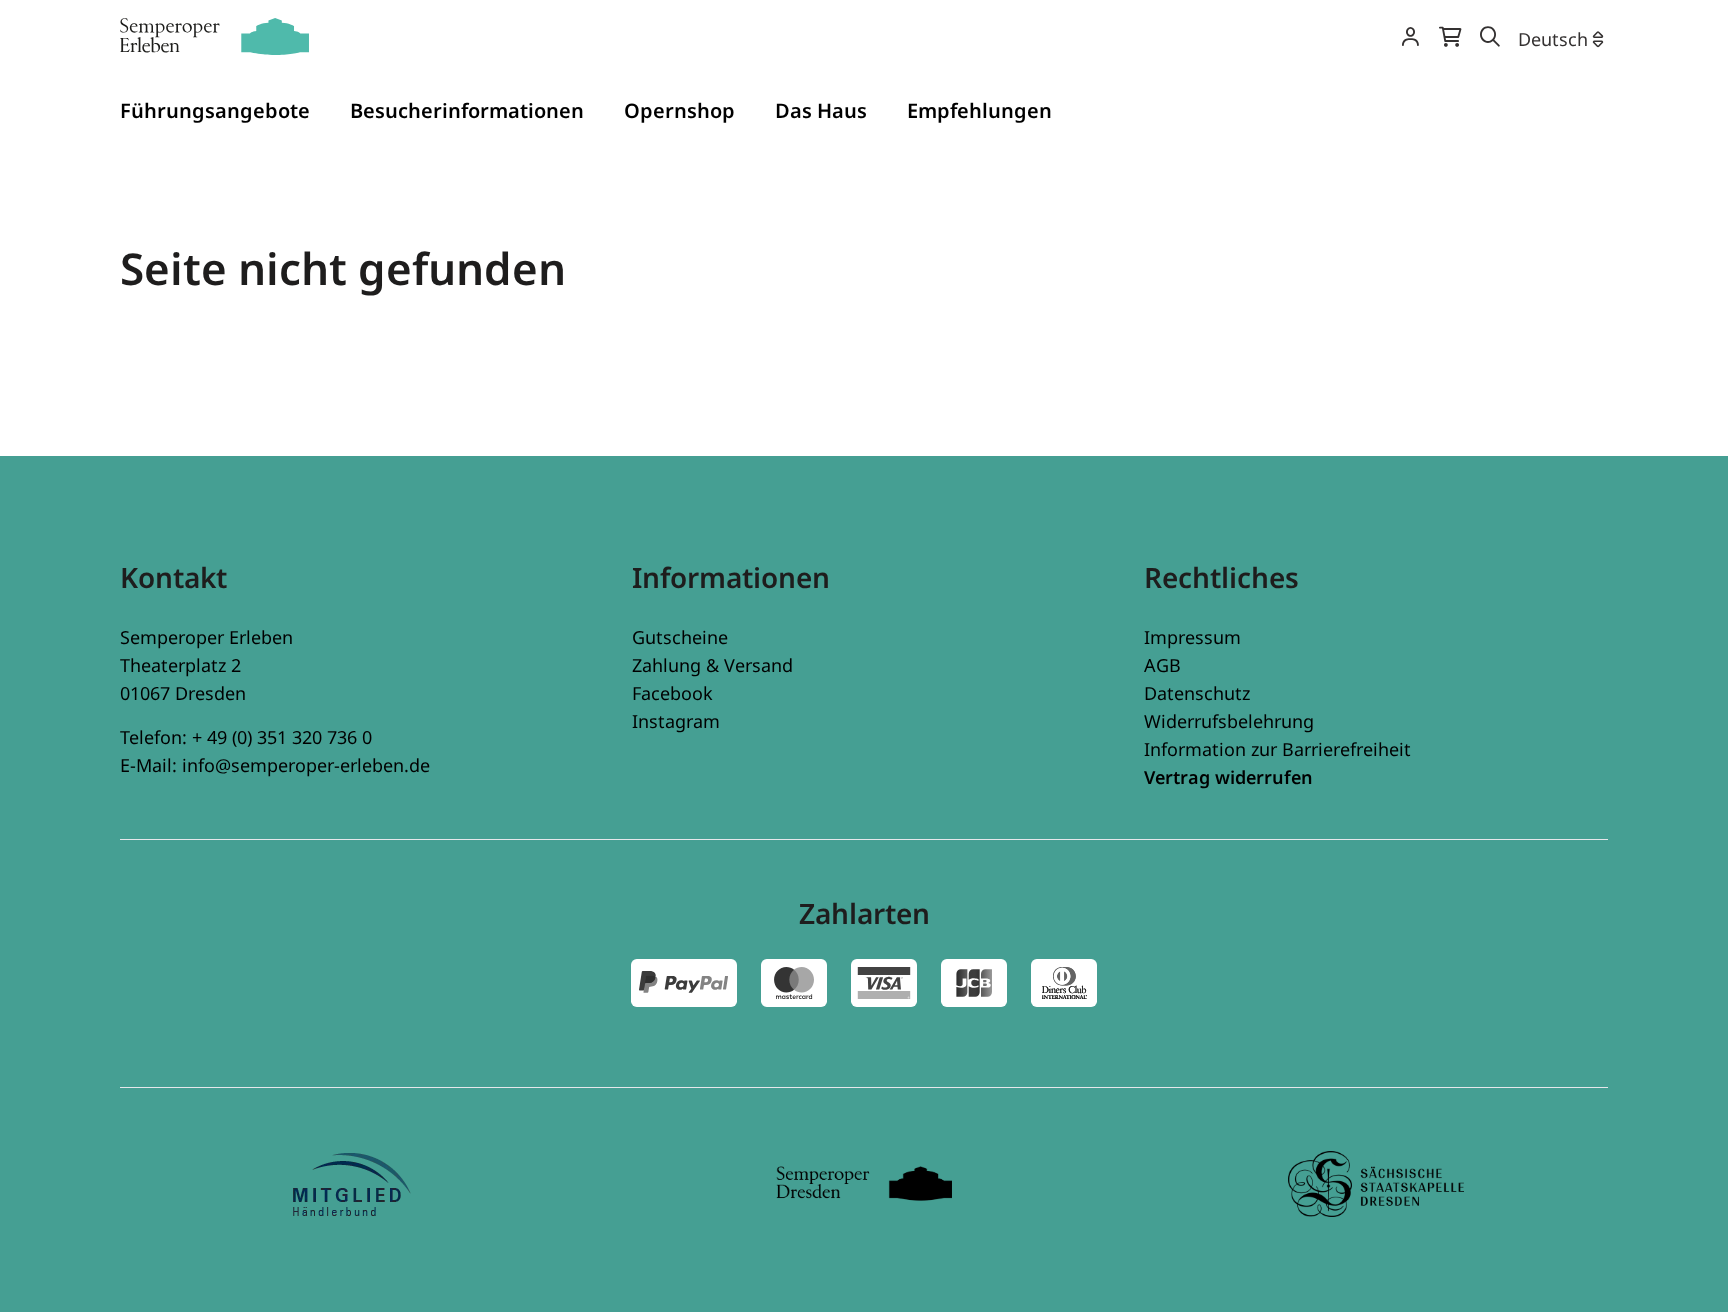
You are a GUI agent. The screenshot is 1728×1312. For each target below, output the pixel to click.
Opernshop (679, 110)
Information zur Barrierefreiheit (1277, 749)
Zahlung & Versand (712, 665)
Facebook (672, 693)
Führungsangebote (215, 110)
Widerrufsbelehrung (1229, 721)
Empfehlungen (979, 110)
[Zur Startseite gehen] (214, 36)
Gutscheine (680, 637)
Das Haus (821, 110)
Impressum (1192, 637)
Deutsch (1553, 39)
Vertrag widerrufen (1228, 777)
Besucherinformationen (467, 110)
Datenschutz (1197, 693)
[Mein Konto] (1410, 38)
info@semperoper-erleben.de (306, 765)
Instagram (676, 721)
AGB (1162, 665)
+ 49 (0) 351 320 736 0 (282, 737)
